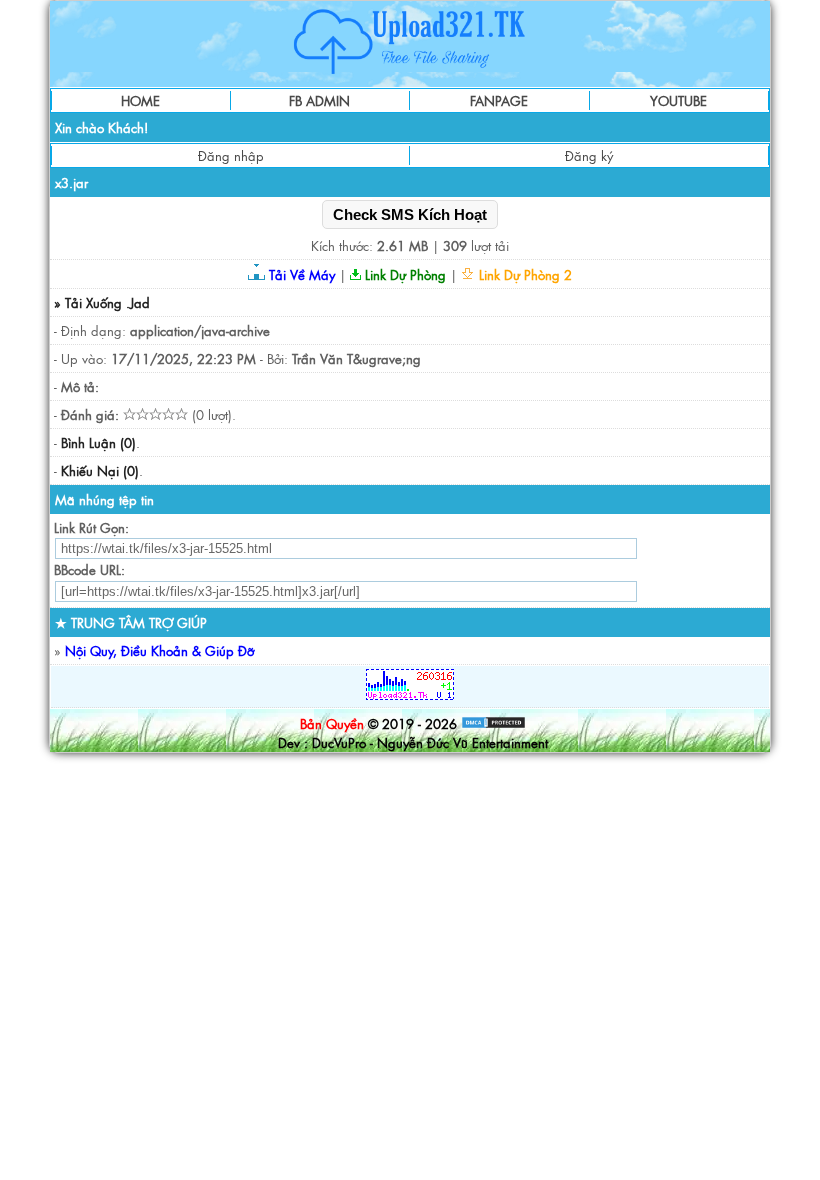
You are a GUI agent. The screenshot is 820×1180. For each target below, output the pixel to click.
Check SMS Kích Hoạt (410, 214)
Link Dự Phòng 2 (523, 274)
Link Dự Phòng (403, 274)
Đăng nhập (231, 155)
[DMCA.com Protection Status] (493, 723)
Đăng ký (589, 155)
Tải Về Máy (300, 274)
